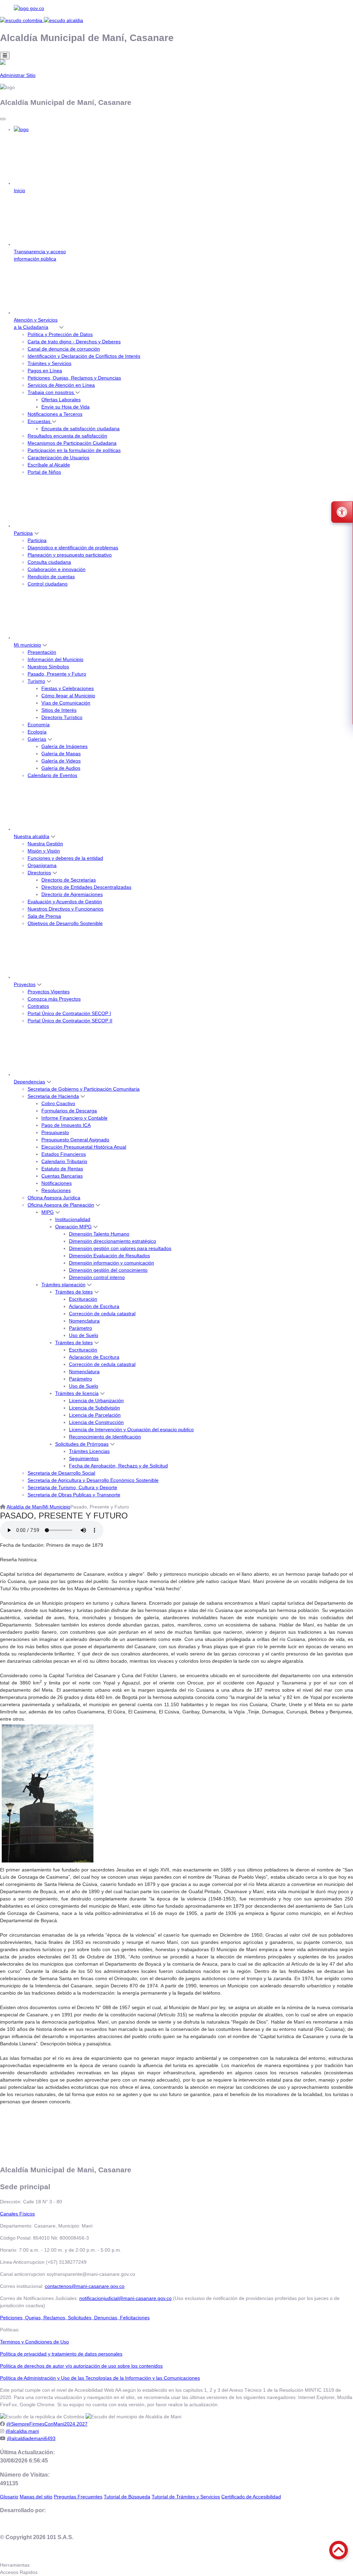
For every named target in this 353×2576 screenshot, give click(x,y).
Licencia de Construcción (96, 1422)
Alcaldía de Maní (25, 1507)
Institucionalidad (73, 1219)
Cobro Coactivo (58, 1103)
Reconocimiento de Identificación (105, 1437)
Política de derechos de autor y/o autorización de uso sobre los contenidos (81, 2366)
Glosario (9, 2497)
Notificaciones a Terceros (55, 414)
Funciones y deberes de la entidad (65, 858)
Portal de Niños (44, 472)
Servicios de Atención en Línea (61, 385)
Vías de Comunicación (66, 703)
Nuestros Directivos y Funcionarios (65, 909)
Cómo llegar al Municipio (68, 696)
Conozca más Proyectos (54, 999)
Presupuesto (55, 1132)
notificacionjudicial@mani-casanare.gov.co (125, 2298)
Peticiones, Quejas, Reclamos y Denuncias (74, 378)
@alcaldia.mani (22, 2431)
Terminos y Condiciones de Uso (34, 2342)
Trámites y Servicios (49, 363)
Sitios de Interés (59, 710)
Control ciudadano (48, 584)
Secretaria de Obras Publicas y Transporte (74, 1495)
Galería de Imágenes (64, 746)
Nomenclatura (84, 1321)
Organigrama (42, 865)
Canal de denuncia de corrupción (64, 349)
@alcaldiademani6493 (31, 2438)
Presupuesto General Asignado (75, 1140)
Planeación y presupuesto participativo (70, 555)
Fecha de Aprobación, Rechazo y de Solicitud (118, 1466)
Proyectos (25, 984)
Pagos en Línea (45, 371)
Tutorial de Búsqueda (127, 2497)
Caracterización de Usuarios (58, 458)
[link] (176, 8)
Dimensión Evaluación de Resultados (109, 1256)
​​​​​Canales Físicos (17, 2214)
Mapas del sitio (36, 2497)
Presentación (42, 652)
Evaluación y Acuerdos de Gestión (65, 902)
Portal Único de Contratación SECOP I (69, 1013)
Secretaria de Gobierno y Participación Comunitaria (84, 1089)
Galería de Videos (61, 761)
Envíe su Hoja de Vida (65, 407)
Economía (39, 725)
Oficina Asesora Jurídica (54, 1198)
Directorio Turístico (62, 717)
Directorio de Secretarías (69, 880)
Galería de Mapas (61, 754)
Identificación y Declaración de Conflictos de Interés (84, 356)
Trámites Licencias (89, 1451)
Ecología (37, 732)
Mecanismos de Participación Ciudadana (72, 443)
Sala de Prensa (44, 916)
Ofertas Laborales (61, 400)
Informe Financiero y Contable (74, 1118)
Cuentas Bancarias (62, 1176)
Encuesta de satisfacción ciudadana (80, 429)
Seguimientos (84, 1458)
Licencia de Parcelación (95, 1415)
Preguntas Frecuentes (78, 2497)
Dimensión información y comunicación (112, 1263)
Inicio (19, 190)
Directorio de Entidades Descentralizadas (86, 887)
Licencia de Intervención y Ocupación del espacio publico (131, 1429)
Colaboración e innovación (57, 569)
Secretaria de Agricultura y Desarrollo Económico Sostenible (93, 1480)
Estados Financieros (64, 1154)
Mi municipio (27, 645)
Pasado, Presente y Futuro (57, 674)
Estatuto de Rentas (62, 1169)
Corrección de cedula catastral (102, 1314)
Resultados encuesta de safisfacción (67, 436)
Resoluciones (56, 1190)
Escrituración (83, 1299)
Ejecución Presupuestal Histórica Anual (84, 1147)
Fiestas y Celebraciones (68, 688)
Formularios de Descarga (69, 1111)
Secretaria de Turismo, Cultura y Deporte (72, 1487)
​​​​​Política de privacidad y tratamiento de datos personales (61, 2354)
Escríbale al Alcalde (49, 465)
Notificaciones (57, 1183)
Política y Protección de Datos (60, 334)
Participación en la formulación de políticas (74, 450)
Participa (23, 533)
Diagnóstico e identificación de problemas (73, 548)
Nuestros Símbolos (48, 667)
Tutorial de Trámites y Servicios (186, 2497)
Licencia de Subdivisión (94, 1408)
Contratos (38, 1006)
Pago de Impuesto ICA (66, 1125)
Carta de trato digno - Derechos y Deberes (74, 342)
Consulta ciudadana (49, 562)
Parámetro (80, 1328)
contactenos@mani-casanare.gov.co (85, 2286)
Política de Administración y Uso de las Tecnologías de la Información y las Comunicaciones (100, 2378)
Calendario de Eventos (52, 775)
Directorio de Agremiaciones (72, 894)
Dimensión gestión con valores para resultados (120, 1248)
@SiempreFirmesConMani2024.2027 (47, 2424)
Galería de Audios (61, 768)
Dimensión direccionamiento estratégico (113, 1241)
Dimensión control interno (97, 1277)
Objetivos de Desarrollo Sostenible (65, 923)
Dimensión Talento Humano (99, 1234)
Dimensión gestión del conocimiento (108, 1270)
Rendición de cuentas (51, 577)
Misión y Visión (44, 851)
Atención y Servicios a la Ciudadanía (36, 323)
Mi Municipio (57, 1507)
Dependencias (29, 1082)
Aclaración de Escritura (94, 1306)
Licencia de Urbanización (96, 1400)
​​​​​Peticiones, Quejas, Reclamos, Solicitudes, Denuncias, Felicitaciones (75, 2318)
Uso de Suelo (84, 1335)
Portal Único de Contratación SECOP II (70, 1021)
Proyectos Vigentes (49, 992)
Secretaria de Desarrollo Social (61, 1473)
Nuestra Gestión (45, 844)
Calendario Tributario (64, 1161)
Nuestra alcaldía (32, 836)
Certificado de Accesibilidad (251, 2497)
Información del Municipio (56, 659)
